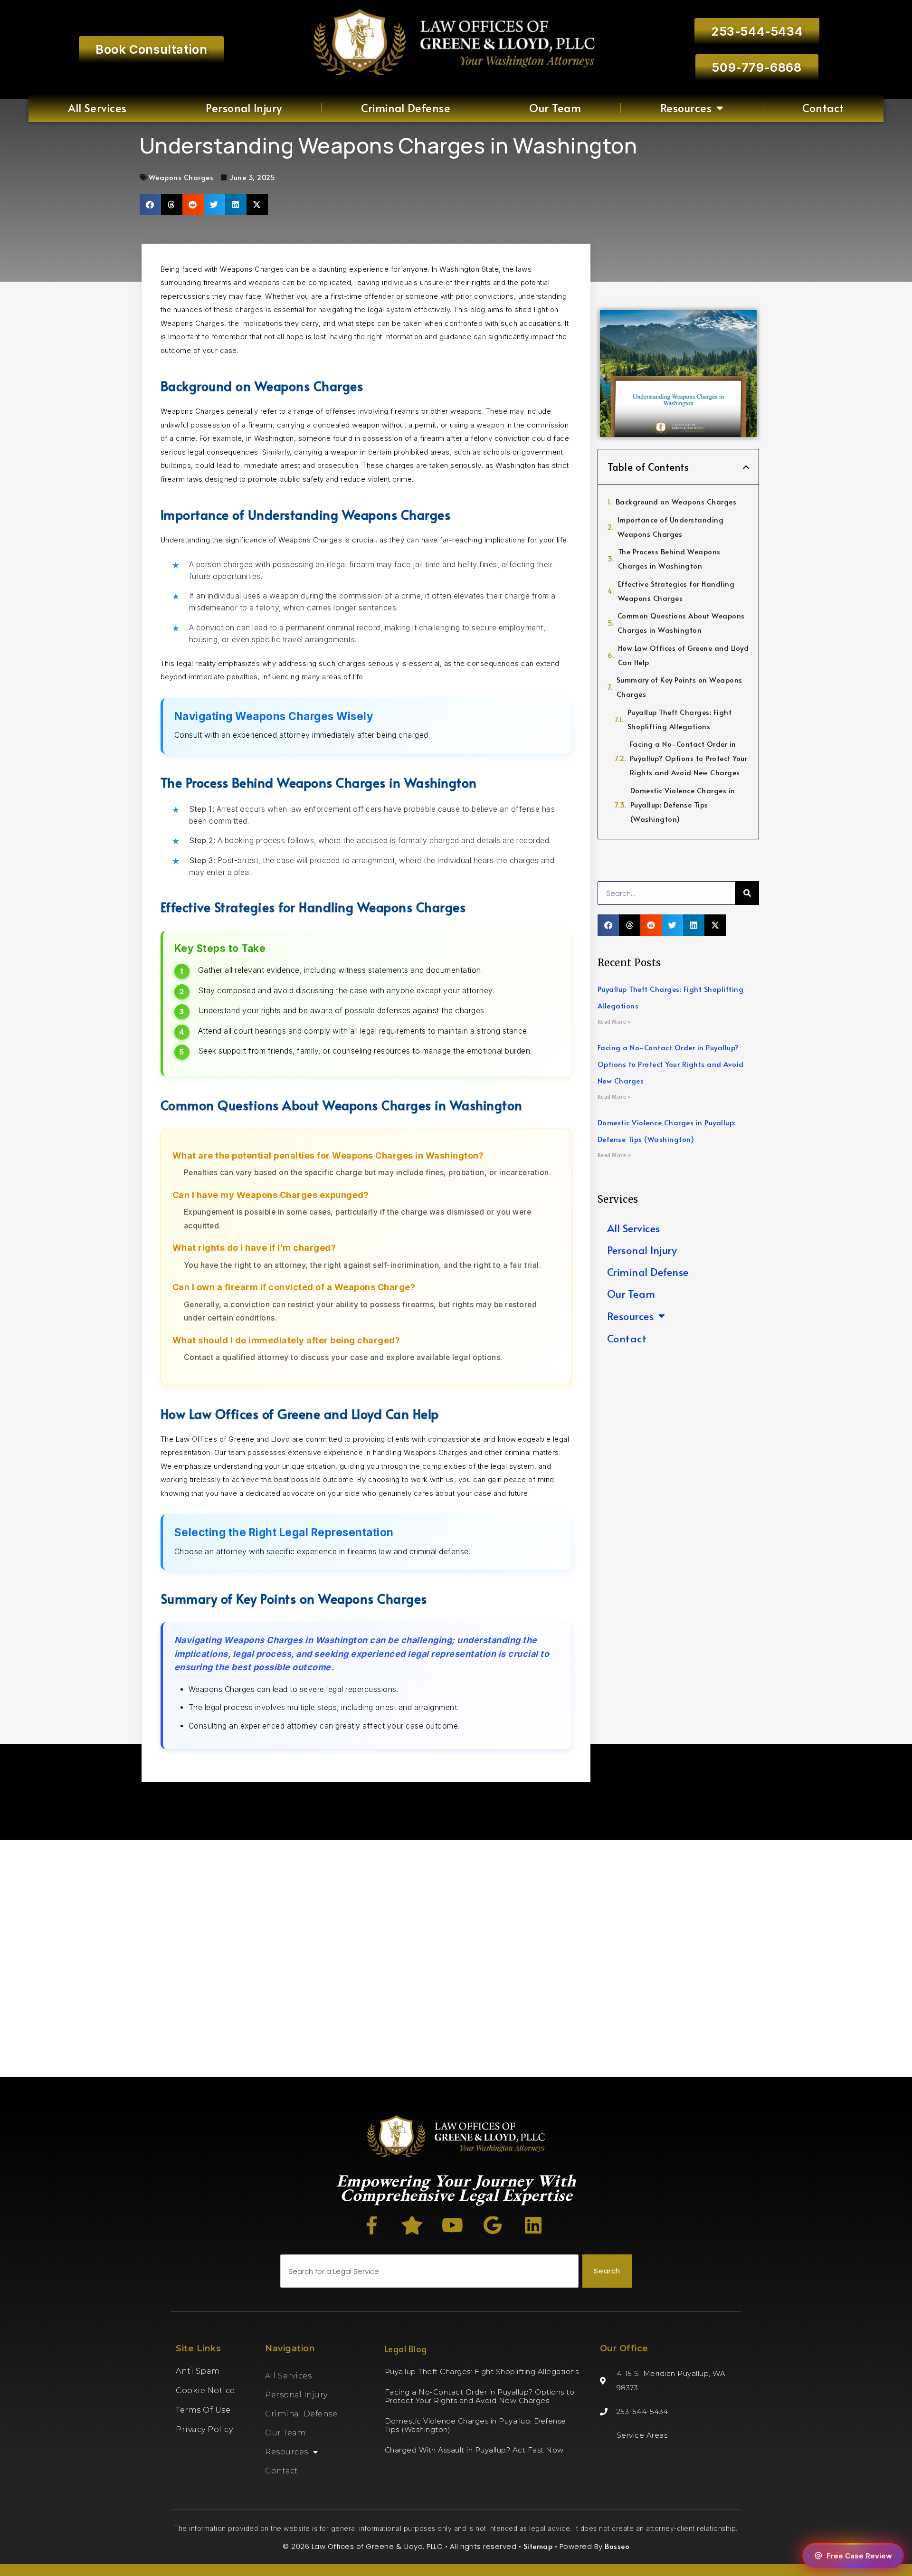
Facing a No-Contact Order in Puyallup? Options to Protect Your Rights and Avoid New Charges (689, 758)
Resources (686, 108)
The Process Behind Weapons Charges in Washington (669, 558)
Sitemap (538, 2546)
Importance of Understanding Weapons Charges (671, 527)
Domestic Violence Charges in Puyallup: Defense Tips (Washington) (683, 804)
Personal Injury (244, 108)
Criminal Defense (406, 108)
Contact (823, 108)
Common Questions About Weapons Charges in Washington (681, 623)
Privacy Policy (204, 2429)
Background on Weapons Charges (676, 501)
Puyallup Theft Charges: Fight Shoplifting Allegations (680, 719)
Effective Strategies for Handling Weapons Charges (676, 591)
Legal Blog (406, 2349)
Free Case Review (859, 2556)
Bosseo (617, 2546)
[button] (150, 204)
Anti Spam (198, 2371)
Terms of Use (203, 2410)
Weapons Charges (181, 177)
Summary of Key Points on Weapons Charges (679, 687)
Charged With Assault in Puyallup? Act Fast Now (474, 2450)
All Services (97, 108)
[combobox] (429, 2271)
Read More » (614, 1022)
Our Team (555, 108)
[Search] (747, 893)
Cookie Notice (205, 2391)
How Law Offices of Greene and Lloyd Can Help (684, 655)
